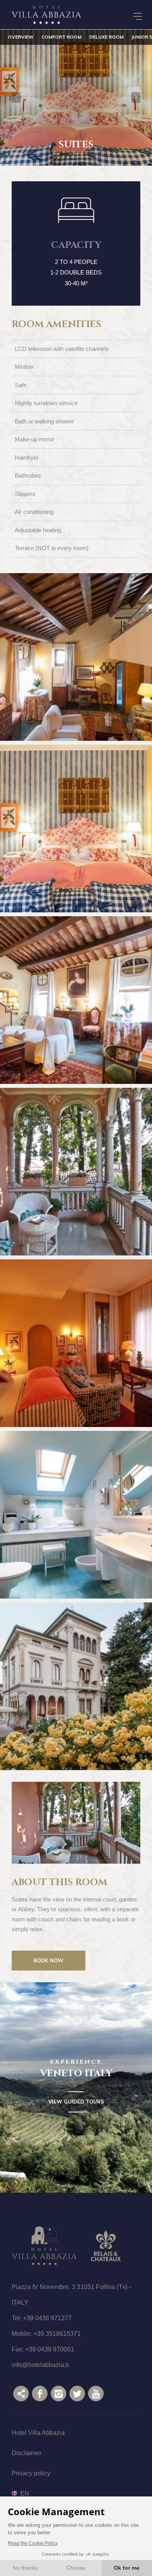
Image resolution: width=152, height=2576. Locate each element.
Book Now (49, 1960)
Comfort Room (61, 37)
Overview (21, 37)
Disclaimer (27, 2453)
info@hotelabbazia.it (40, 2365)
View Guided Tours (76, 2102)
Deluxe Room (106, 37)
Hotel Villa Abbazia (38, 2433)
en (25, 2493)
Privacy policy (31, 2473)
